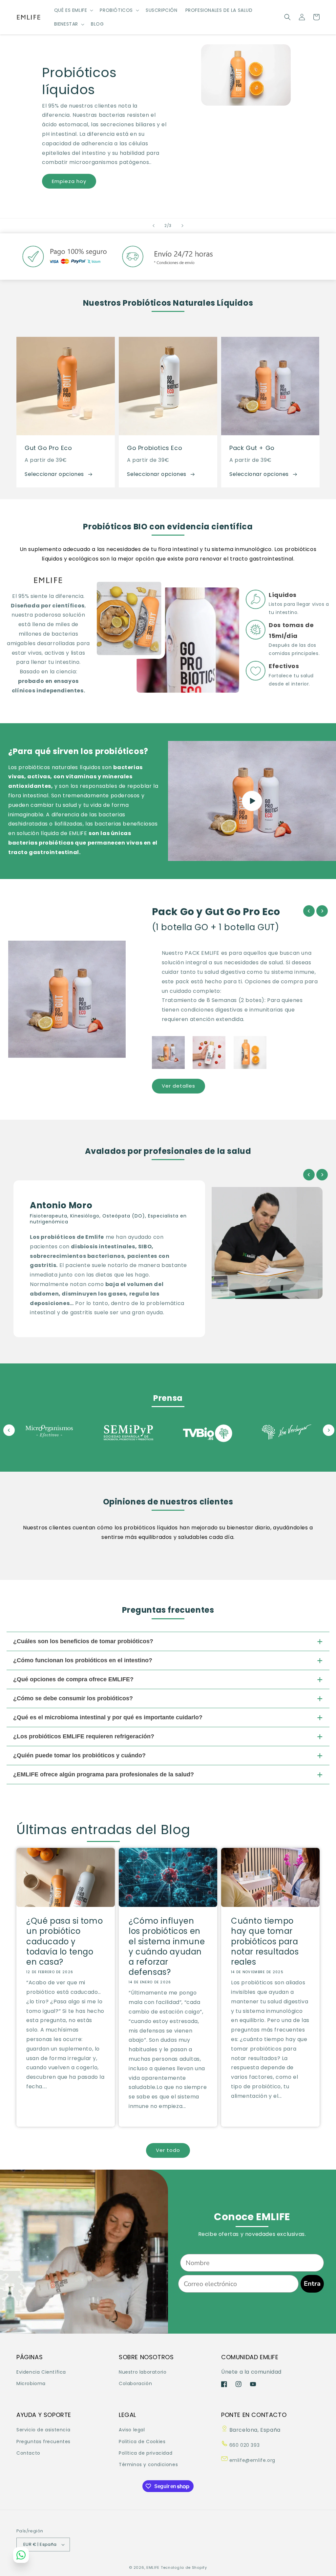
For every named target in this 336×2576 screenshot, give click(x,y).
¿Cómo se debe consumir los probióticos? (73, 1698)
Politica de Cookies (142, 2442)
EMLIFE (153, 2567)
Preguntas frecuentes (43, 2442)
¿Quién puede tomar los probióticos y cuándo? (79, 1755)
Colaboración (135, 2383)
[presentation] (309, 911)
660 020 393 (244, 2445)
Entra (312, 2284)
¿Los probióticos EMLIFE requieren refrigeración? (84, 1736)
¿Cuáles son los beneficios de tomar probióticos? (83, 1641)
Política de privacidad (146, 2453)
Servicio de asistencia (43, 2430)
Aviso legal (132, 2430)
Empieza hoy (69, 181)
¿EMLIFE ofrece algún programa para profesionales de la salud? (104, 1774)
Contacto (28, 2453)
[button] (73, 10)
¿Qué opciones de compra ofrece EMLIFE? (73, 1679)
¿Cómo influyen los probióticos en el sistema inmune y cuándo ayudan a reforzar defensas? (167, 1946)
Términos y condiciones (148, 2464)
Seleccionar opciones (54, 474)
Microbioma (31, 2383)
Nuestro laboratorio (143, 2372)
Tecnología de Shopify (184, 2567)
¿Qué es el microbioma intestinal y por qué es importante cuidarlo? (108, 1717)
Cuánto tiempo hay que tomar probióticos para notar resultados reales (265, 1941)
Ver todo (168, 2150)
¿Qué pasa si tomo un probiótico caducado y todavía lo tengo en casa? (64, 1941)
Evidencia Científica (41, 2372)
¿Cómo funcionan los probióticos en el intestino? (83, 1660)
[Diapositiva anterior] (154, 226)
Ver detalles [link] (178, 1086)
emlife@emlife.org (252, 2460)
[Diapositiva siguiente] (182, 226)
